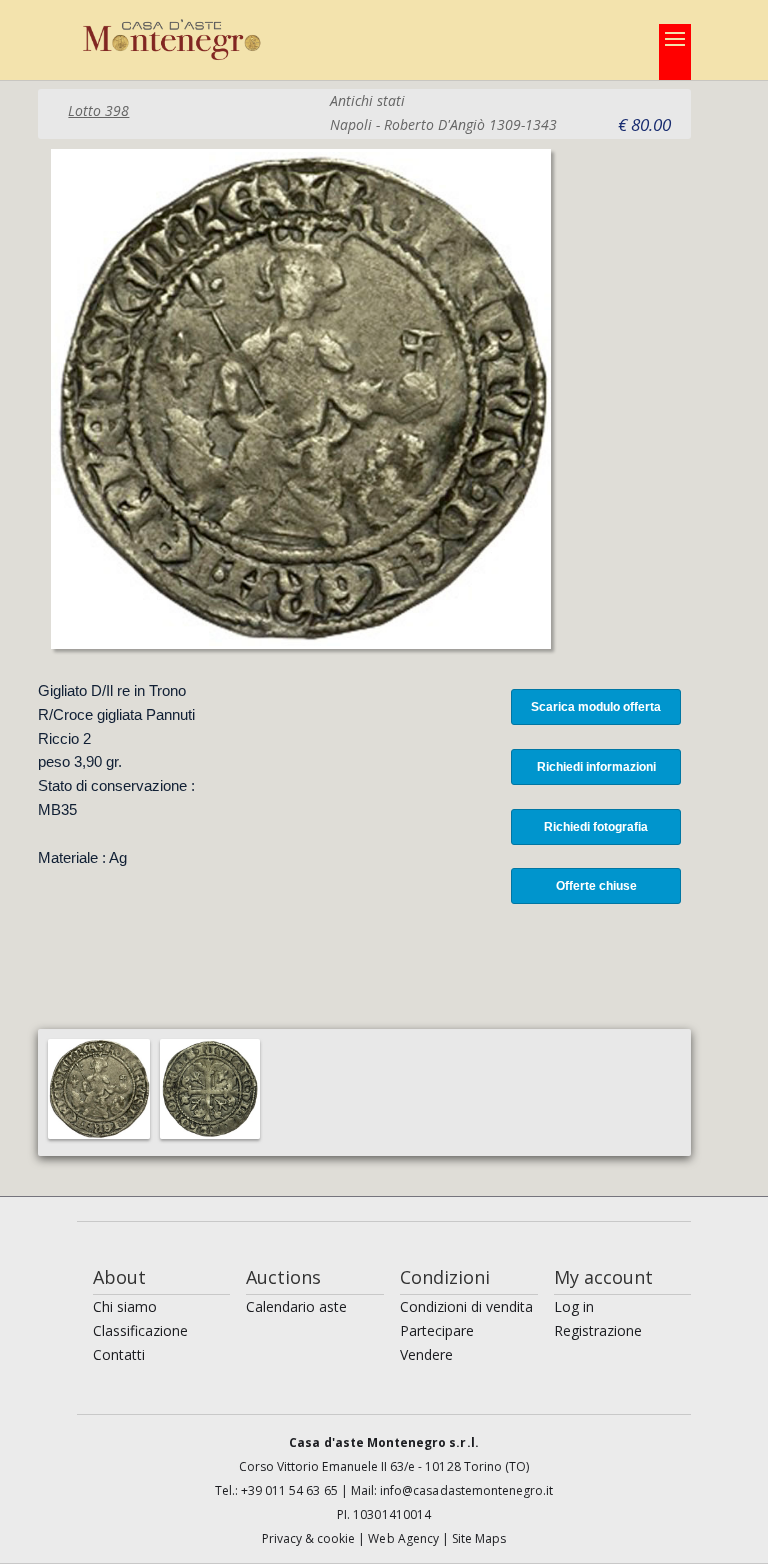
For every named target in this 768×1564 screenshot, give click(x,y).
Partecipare (437, 1330)
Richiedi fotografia (596, 827)
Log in (574, 1306)
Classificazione (140, 1330)
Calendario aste (296, 1306)
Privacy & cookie (310, 1538)
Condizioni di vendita (466, 1306)
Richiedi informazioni (596, 767)
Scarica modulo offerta (596, 707)
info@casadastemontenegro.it (466, 1490)
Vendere (426, 1354)
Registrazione (598, 1330)
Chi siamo (125, 1306)
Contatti (119, 1354)
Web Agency (405, 1538)
